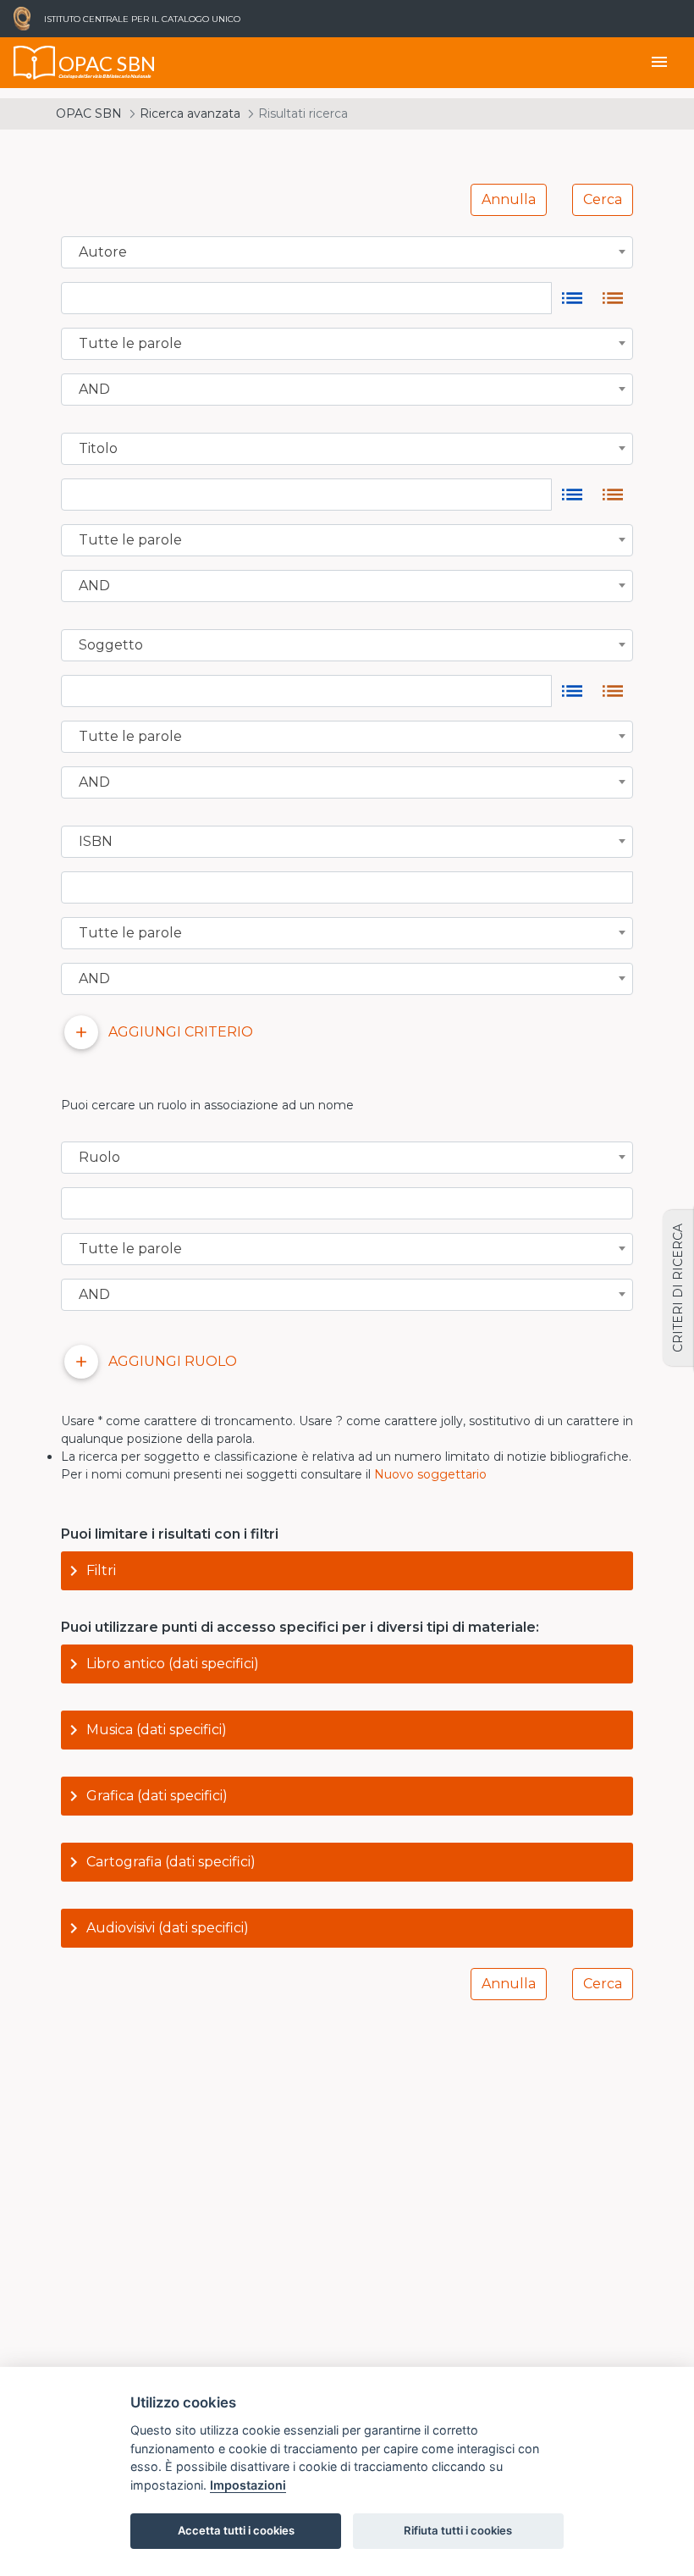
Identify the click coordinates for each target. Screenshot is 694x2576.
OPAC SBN (89, 113)
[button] (347, 1571)
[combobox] (347, 252)
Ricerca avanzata (190, 113)
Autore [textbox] (103, 252)
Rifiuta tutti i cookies (458, 2530)
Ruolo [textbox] (99, 1158)
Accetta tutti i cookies (236, 2530)
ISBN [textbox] (96, 842)
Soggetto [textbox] (111, 645)
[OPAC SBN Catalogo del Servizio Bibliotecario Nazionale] (35, 63)
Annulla (509, 199)
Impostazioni (248, 2485)
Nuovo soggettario (430, 1474)
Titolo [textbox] (98, 449)
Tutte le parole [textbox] (130, 344)
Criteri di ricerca (678, 1288)
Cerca (603, 199)
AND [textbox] (94, 390)
